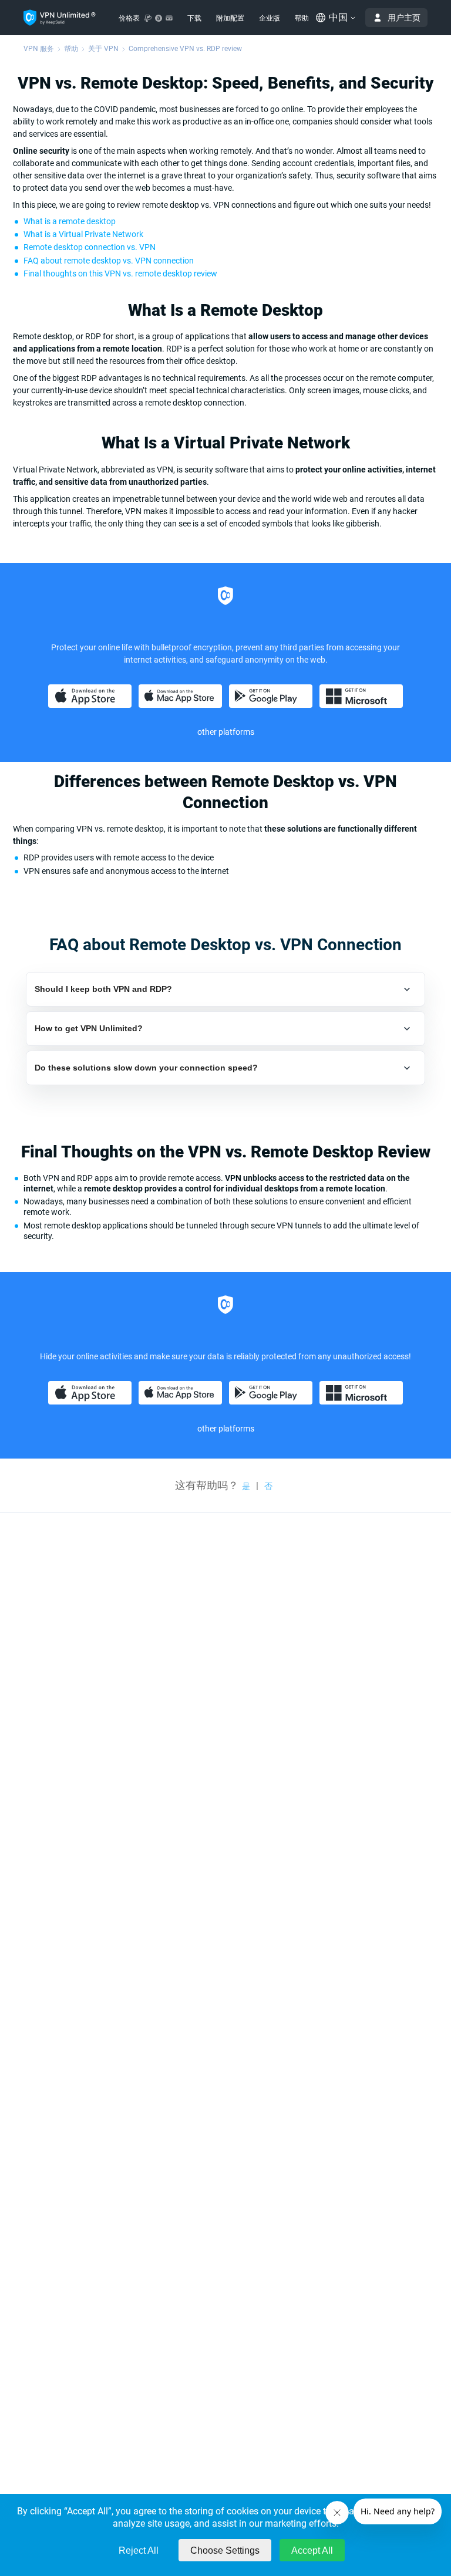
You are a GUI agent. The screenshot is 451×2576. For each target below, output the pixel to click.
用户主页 (404, 18)
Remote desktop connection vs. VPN (90, 247)
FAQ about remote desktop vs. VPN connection (109, 261)
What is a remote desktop (70, 221)
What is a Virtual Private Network (83, 234)
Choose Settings (225, 2550)
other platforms (226, 1429)
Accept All (312, 2550)
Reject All (139, 2550)
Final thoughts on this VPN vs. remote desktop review (120, 274)
